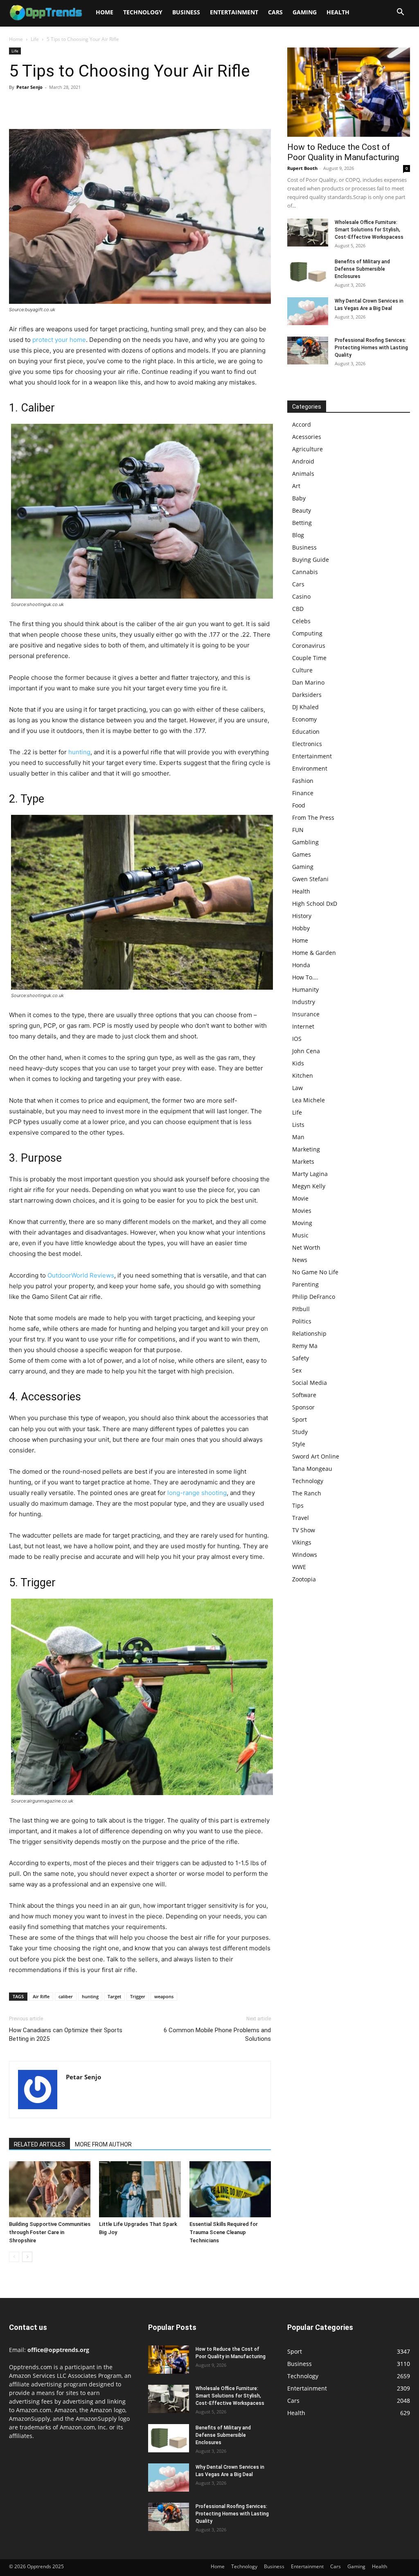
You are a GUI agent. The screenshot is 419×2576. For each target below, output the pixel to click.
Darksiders (307, 695)
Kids (298, 1063)
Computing (307, 633)
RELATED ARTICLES (39, 2144)
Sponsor (303, 1407)
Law (297, 1088)
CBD (298, 609)
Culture (302, 670)
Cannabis (305, 572)
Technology (143, 12)
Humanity (305, 989)
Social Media (310, 1383)
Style (299, 1444)
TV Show (304, 1530)
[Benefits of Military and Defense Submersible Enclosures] (308, 272)
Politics (302, 1321)
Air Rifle (41, 1996)
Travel (301, 1518)
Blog (298, 535)
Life (35, 39)
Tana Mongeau (312, 1469)
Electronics (307, 744)
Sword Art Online (316, 1456)
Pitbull (301, 1309)
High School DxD (315, 904)
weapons (164, 1996)
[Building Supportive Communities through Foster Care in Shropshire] (50, 2189)
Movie (300, 1198)
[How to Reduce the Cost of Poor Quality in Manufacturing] (349, 92)
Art (296, 486)
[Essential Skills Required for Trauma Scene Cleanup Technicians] (230, 2189)
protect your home (59, 340)
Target (114, 1996)
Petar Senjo (29, 87)
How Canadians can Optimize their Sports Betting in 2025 (66, 2034)
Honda (301, 965)
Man (298, 1137)
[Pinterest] (55, 106)
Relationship (309, 1333)
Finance (303, 793)
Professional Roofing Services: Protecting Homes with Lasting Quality (371, 348)
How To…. (305, 977)
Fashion (303, 781)
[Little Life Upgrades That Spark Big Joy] (140, 2189)
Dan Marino (308, 682)
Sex (297, 1370)
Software (304, 1395)
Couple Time (309, 658)
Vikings (302, 1542)
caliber (66, 1996)
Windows (305, 1555)
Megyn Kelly (309, 1186)
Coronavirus (309, 646)
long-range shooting (197, 1493)
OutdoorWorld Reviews (81, 1275)
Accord (302, 424)
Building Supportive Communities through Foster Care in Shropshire (50, 2232)
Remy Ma (305, 1346)
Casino (301, 596)
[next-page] (27, 2257)
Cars (275, 12)
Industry (304, 1002)
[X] (36, 106)
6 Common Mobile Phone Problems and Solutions (217, 2034)
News (300, 1260)
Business (186, 12)
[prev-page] (14, 2257)
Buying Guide (311, 560)
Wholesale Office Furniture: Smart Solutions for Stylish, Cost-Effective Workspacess (369, 230)
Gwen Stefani (310, 879)
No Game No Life (315, 1272)
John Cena (306, 1051)
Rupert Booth (302, 168)
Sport (300, 1419)
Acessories (307, 437)
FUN (298, 830)
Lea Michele (309, 1100)
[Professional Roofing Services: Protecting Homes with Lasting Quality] (308, 351)
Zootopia (304, 1579)
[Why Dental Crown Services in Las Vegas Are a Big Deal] (308, 311)
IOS (297, 1039)
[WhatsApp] (74, 106)
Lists (298, 1125)
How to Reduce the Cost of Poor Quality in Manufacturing (343, 152)
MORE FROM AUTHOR (103, 2144)
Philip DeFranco (314, 1297)
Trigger (138, 1996)
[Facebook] (17, 106)
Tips (298, 1505)
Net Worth (306, 1247)
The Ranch (307, 1493)
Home (105, 12)
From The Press (313, 818)
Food (299, 805)
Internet (303, 1026)
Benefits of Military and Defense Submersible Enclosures (362, 269)
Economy (304, 719)
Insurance (306, 1014)
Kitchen (303, 1075)
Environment (310, 768)
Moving (302, 1223)
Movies (302, 1211)
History (302, 916)
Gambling (305, 842)
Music (300, 1235)
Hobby (301, 928)
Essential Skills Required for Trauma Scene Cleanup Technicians (224, 2232)
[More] (93, 106)
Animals (303, 474)
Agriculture (307, 449)
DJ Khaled (305, 707)
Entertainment (234, 12)
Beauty (302, 510)
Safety (301, 1358)
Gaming (305, 12)
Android (303, 461)
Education (306, 732)
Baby (299, 498)
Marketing (306, 1149)
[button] (400, 13)
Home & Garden (314, 953)
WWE (299, 1567)
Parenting (305, 1284)
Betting (302, 523)
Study (300, 1432)
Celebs (301, 621)
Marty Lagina (310, 1174)
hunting (79, 752)
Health (338, 12)
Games (302, 854)
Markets (303, 1161)
